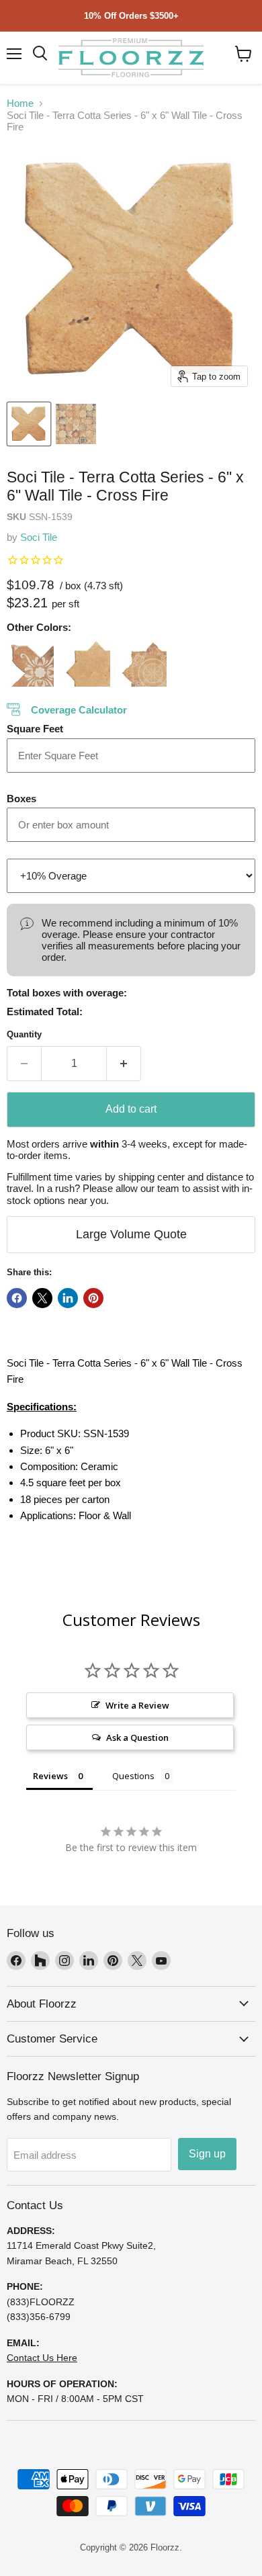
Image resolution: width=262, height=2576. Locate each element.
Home (20, 103)
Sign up (207, 2154)
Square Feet (35, 729)
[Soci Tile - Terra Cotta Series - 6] (29, 424)
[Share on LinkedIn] (68, 1298)
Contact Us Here (42, 2358)
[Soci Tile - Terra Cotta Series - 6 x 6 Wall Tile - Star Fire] (87, 663)
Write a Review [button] (137, 1705)
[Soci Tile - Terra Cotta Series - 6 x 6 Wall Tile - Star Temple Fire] (143, 663)
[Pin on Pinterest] (93, 1298)
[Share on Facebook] (17, 1298)
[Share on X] (42, 1298)
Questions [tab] (133, 1776)
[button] (244, 54)
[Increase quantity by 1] (124, 1064)
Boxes (21, 799)
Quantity (24, 1034)
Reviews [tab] (50, 1776)
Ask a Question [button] (137, 1737)
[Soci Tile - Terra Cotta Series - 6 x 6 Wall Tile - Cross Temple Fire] (30, 663)
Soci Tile (39, 537)
